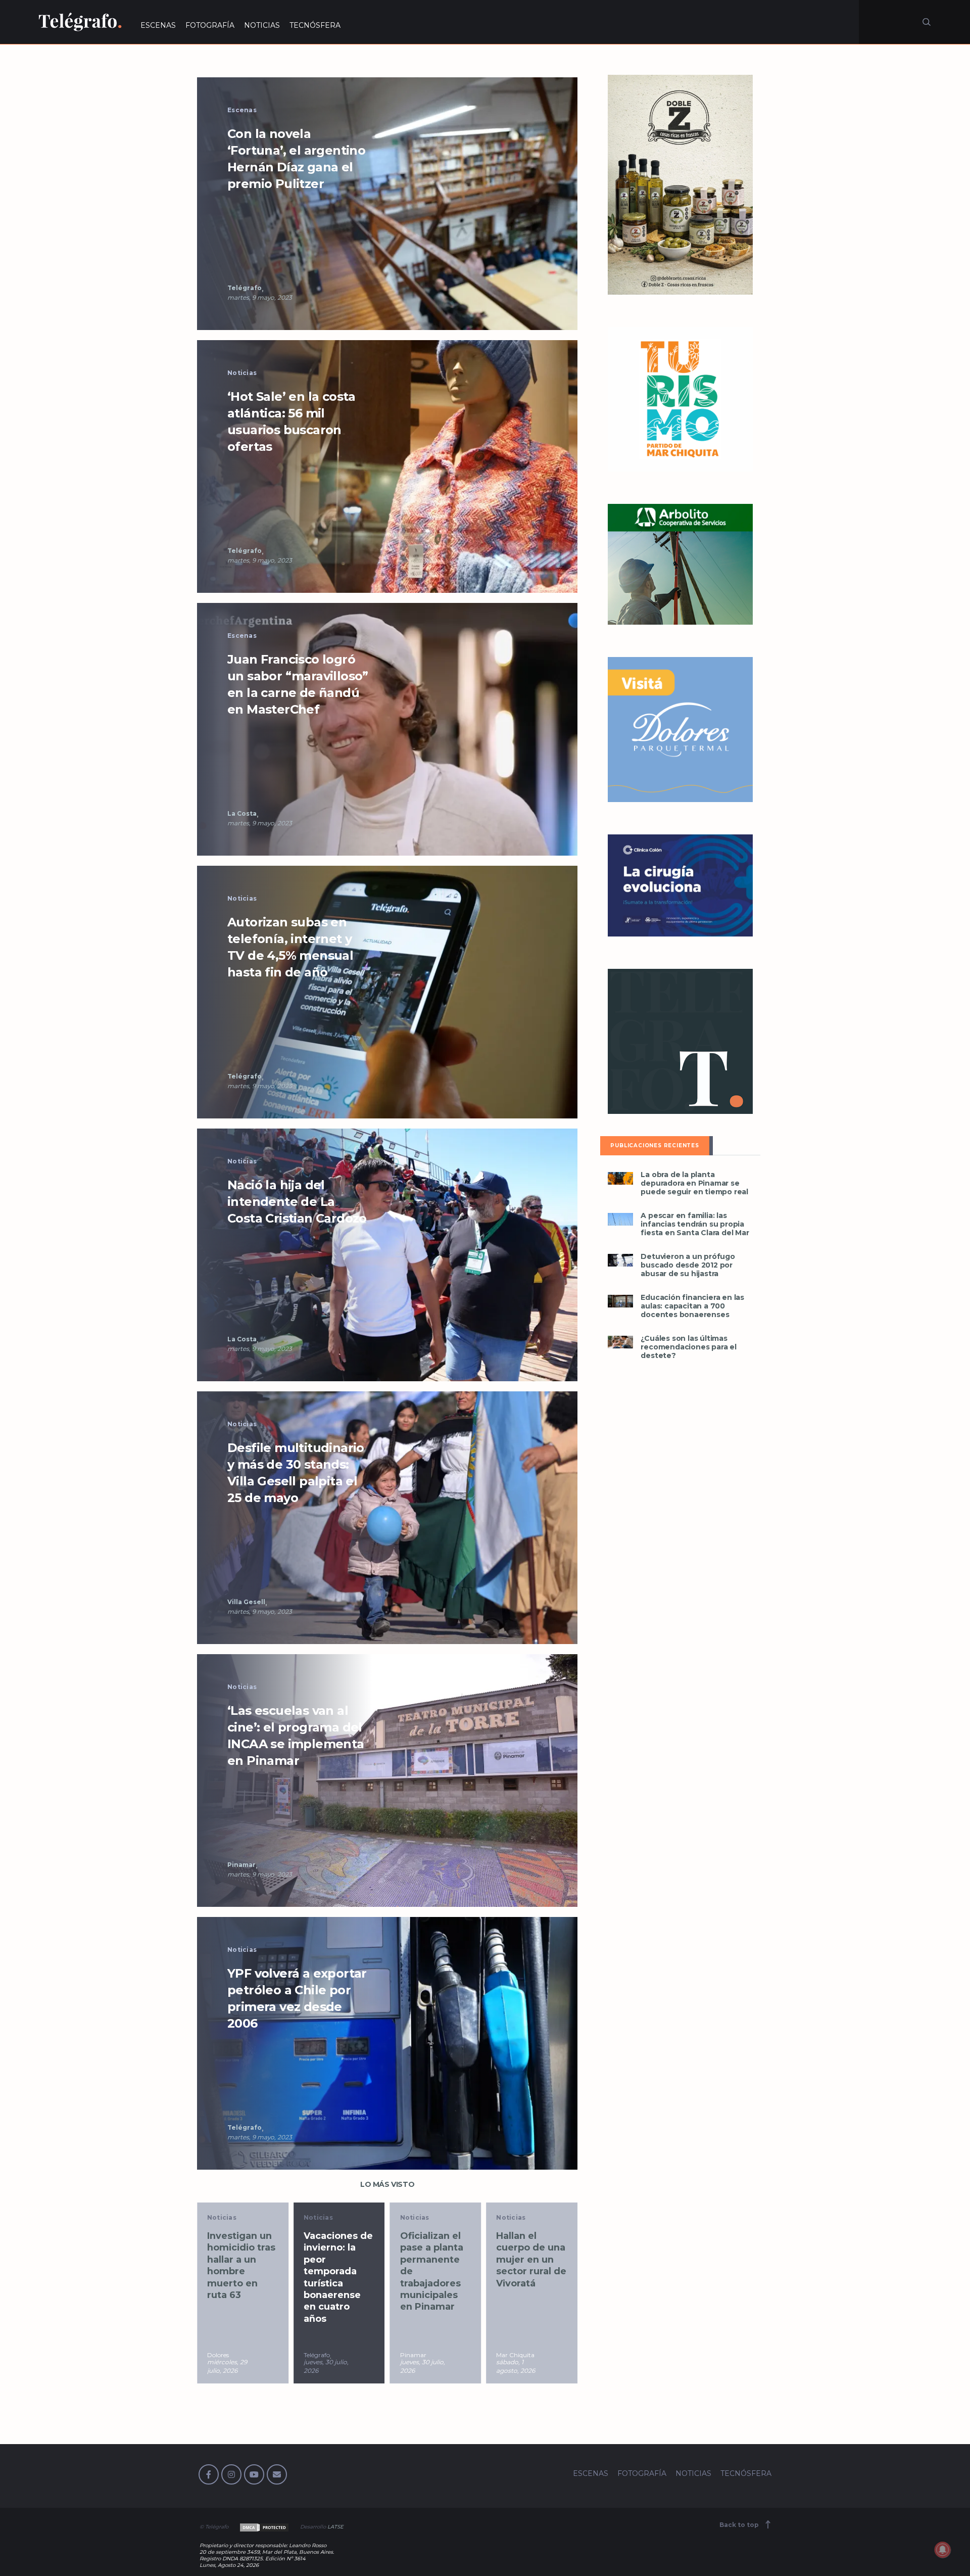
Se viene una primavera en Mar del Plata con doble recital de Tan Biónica (529, 2265)
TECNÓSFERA (315, 25)
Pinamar (241, 1865)
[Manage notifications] (943, 2550)
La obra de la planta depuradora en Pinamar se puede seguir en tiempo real (694, 1183)
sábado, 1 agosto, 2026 (420, 2366)
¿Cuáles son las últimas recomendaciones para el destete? (688, 1347)
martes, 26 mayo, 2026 (514, 2366)
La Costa (242, 813)
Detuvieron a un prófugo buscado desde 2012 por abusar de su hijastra (688, 1265)
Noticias (242, 373)
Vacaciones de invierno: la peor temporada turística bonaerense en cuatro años (242, 2277)
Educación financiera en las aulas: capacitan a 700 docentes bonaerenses (692, 1306)
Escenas (242, 110)
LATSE (335, 2527)
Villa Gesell (246, 1602)
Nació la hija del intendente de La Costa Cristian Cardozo (297, 1202)
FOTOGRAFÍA (210, 25)
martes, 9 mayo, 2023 (260, 297)
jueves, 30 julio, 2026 (230, 2366)
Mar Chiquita (419, 2355)
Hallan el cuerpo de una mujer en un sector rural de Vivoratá (435, 2260)
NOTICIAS (262, 25)
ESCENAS (158, 25)
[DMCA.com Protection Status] (263, 2527)
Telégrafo (245, 288)
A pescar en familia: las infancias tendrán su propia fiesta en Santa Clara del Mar (695, 1224)
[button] (387, 203)
